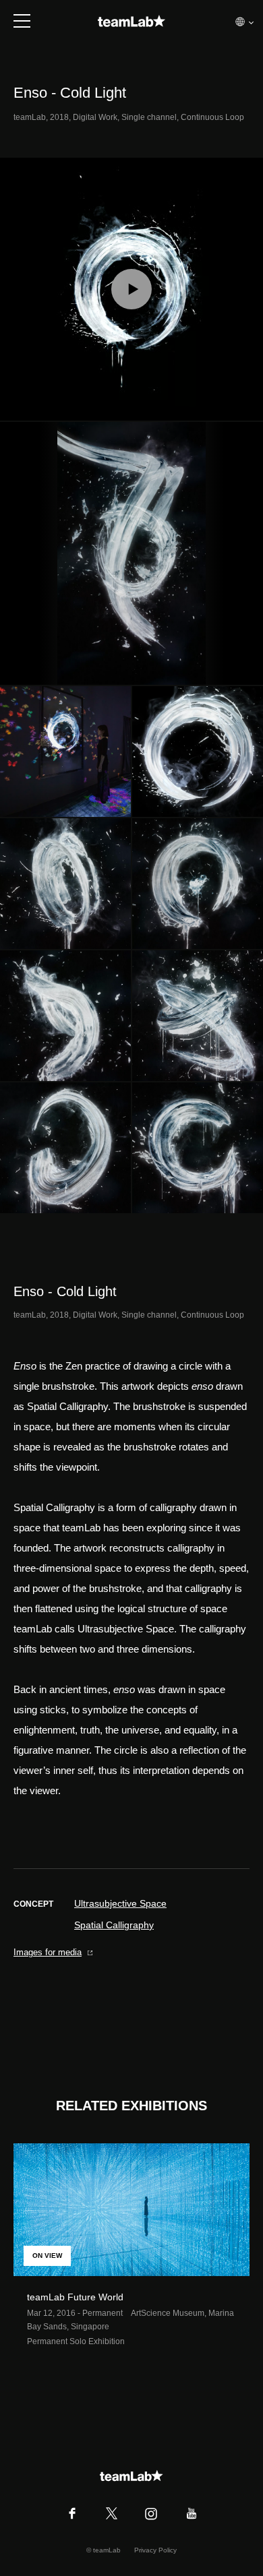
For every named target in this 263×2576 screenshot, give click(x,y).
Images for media (48, 1952)
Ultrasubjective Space (120, 1903)
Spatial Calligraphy (114, 1925)
